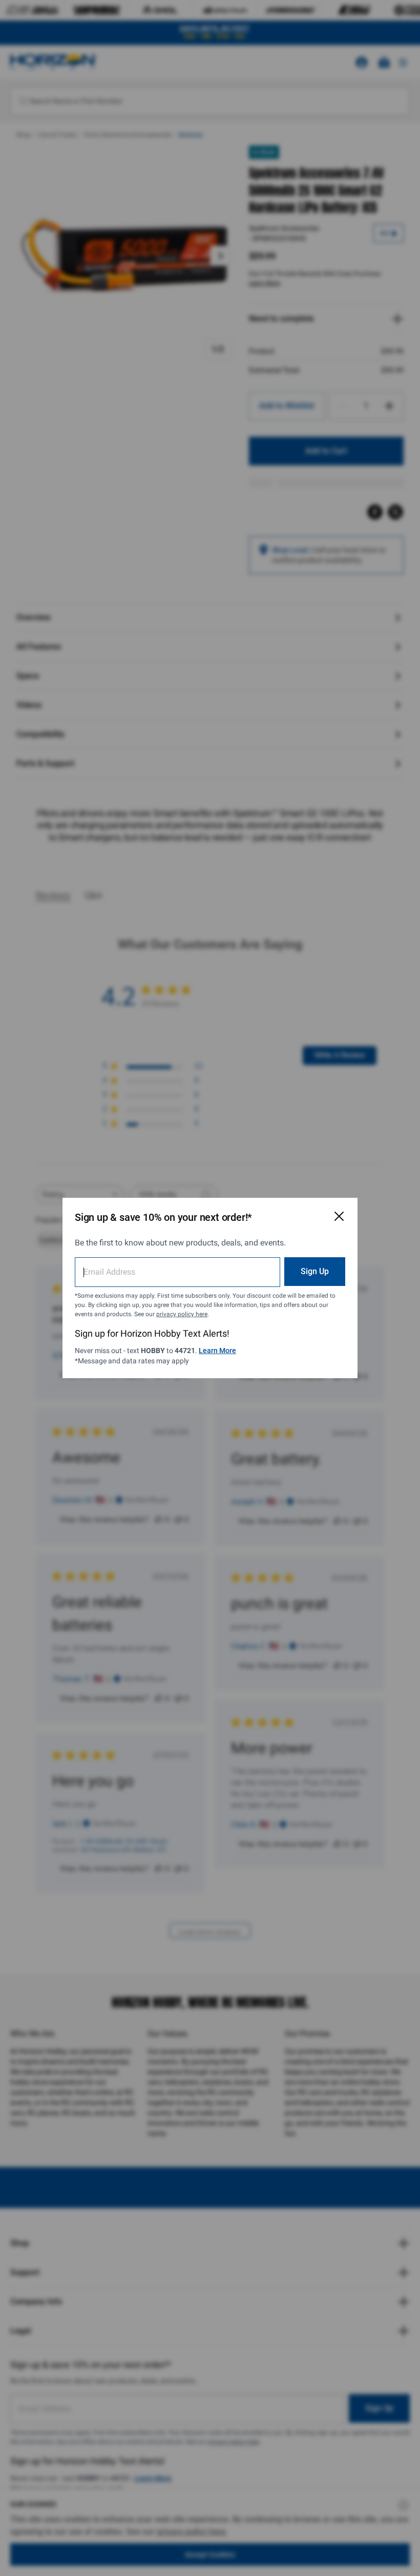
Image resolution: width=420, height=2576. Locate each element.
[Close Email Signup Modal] (339, 1216)
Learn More (217, 1351)
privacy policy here (182, 1314)
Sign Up (315, 1271)
